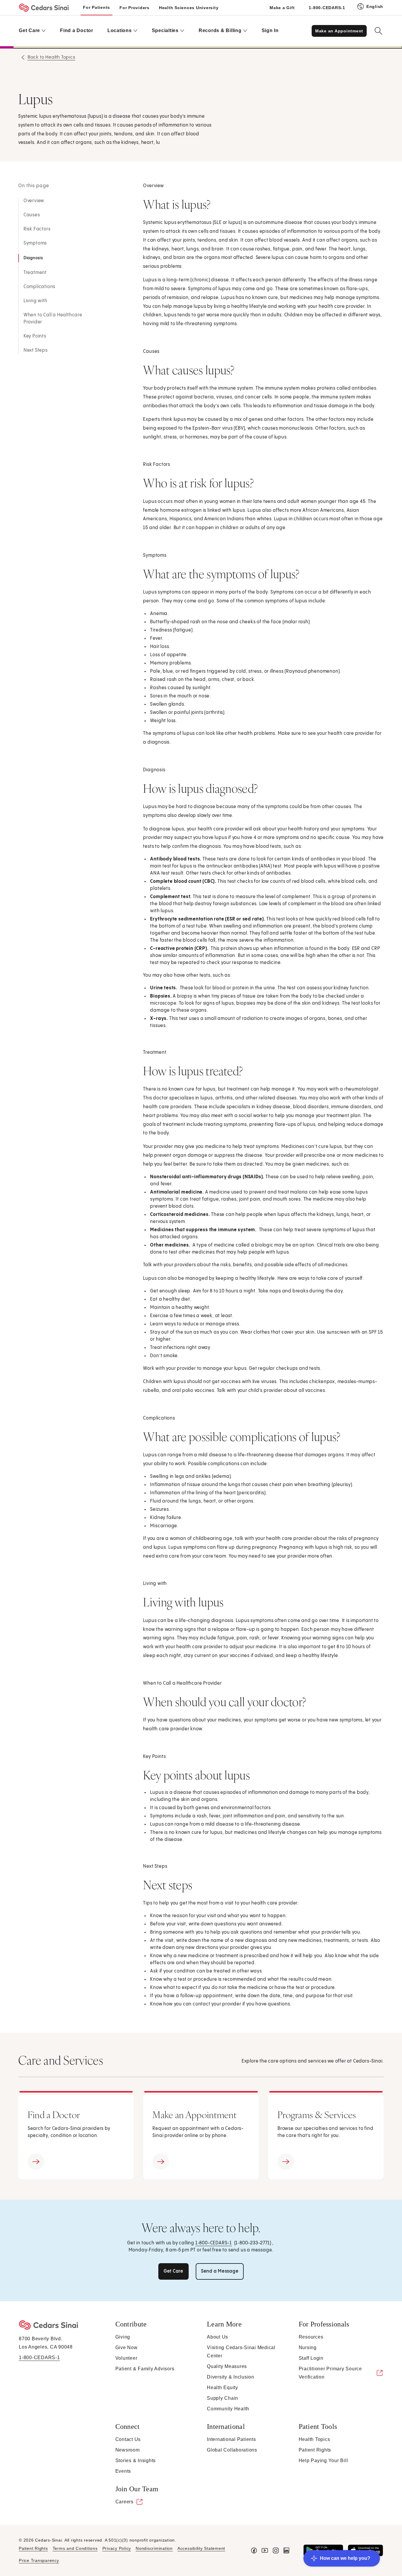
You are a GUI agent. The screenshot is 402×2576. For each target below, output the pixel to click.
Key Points (35, 336)
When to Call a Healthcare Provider (53, 319)
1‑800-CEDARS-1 (214, 2243)
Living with (35, 301)
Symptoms (35, 243)
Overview (34, 201)
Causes (32, 215)
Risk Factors (37, 229)
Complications (39, 287)
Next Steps (36, 350)
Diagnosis (33, 258)
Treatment (35, 273)
